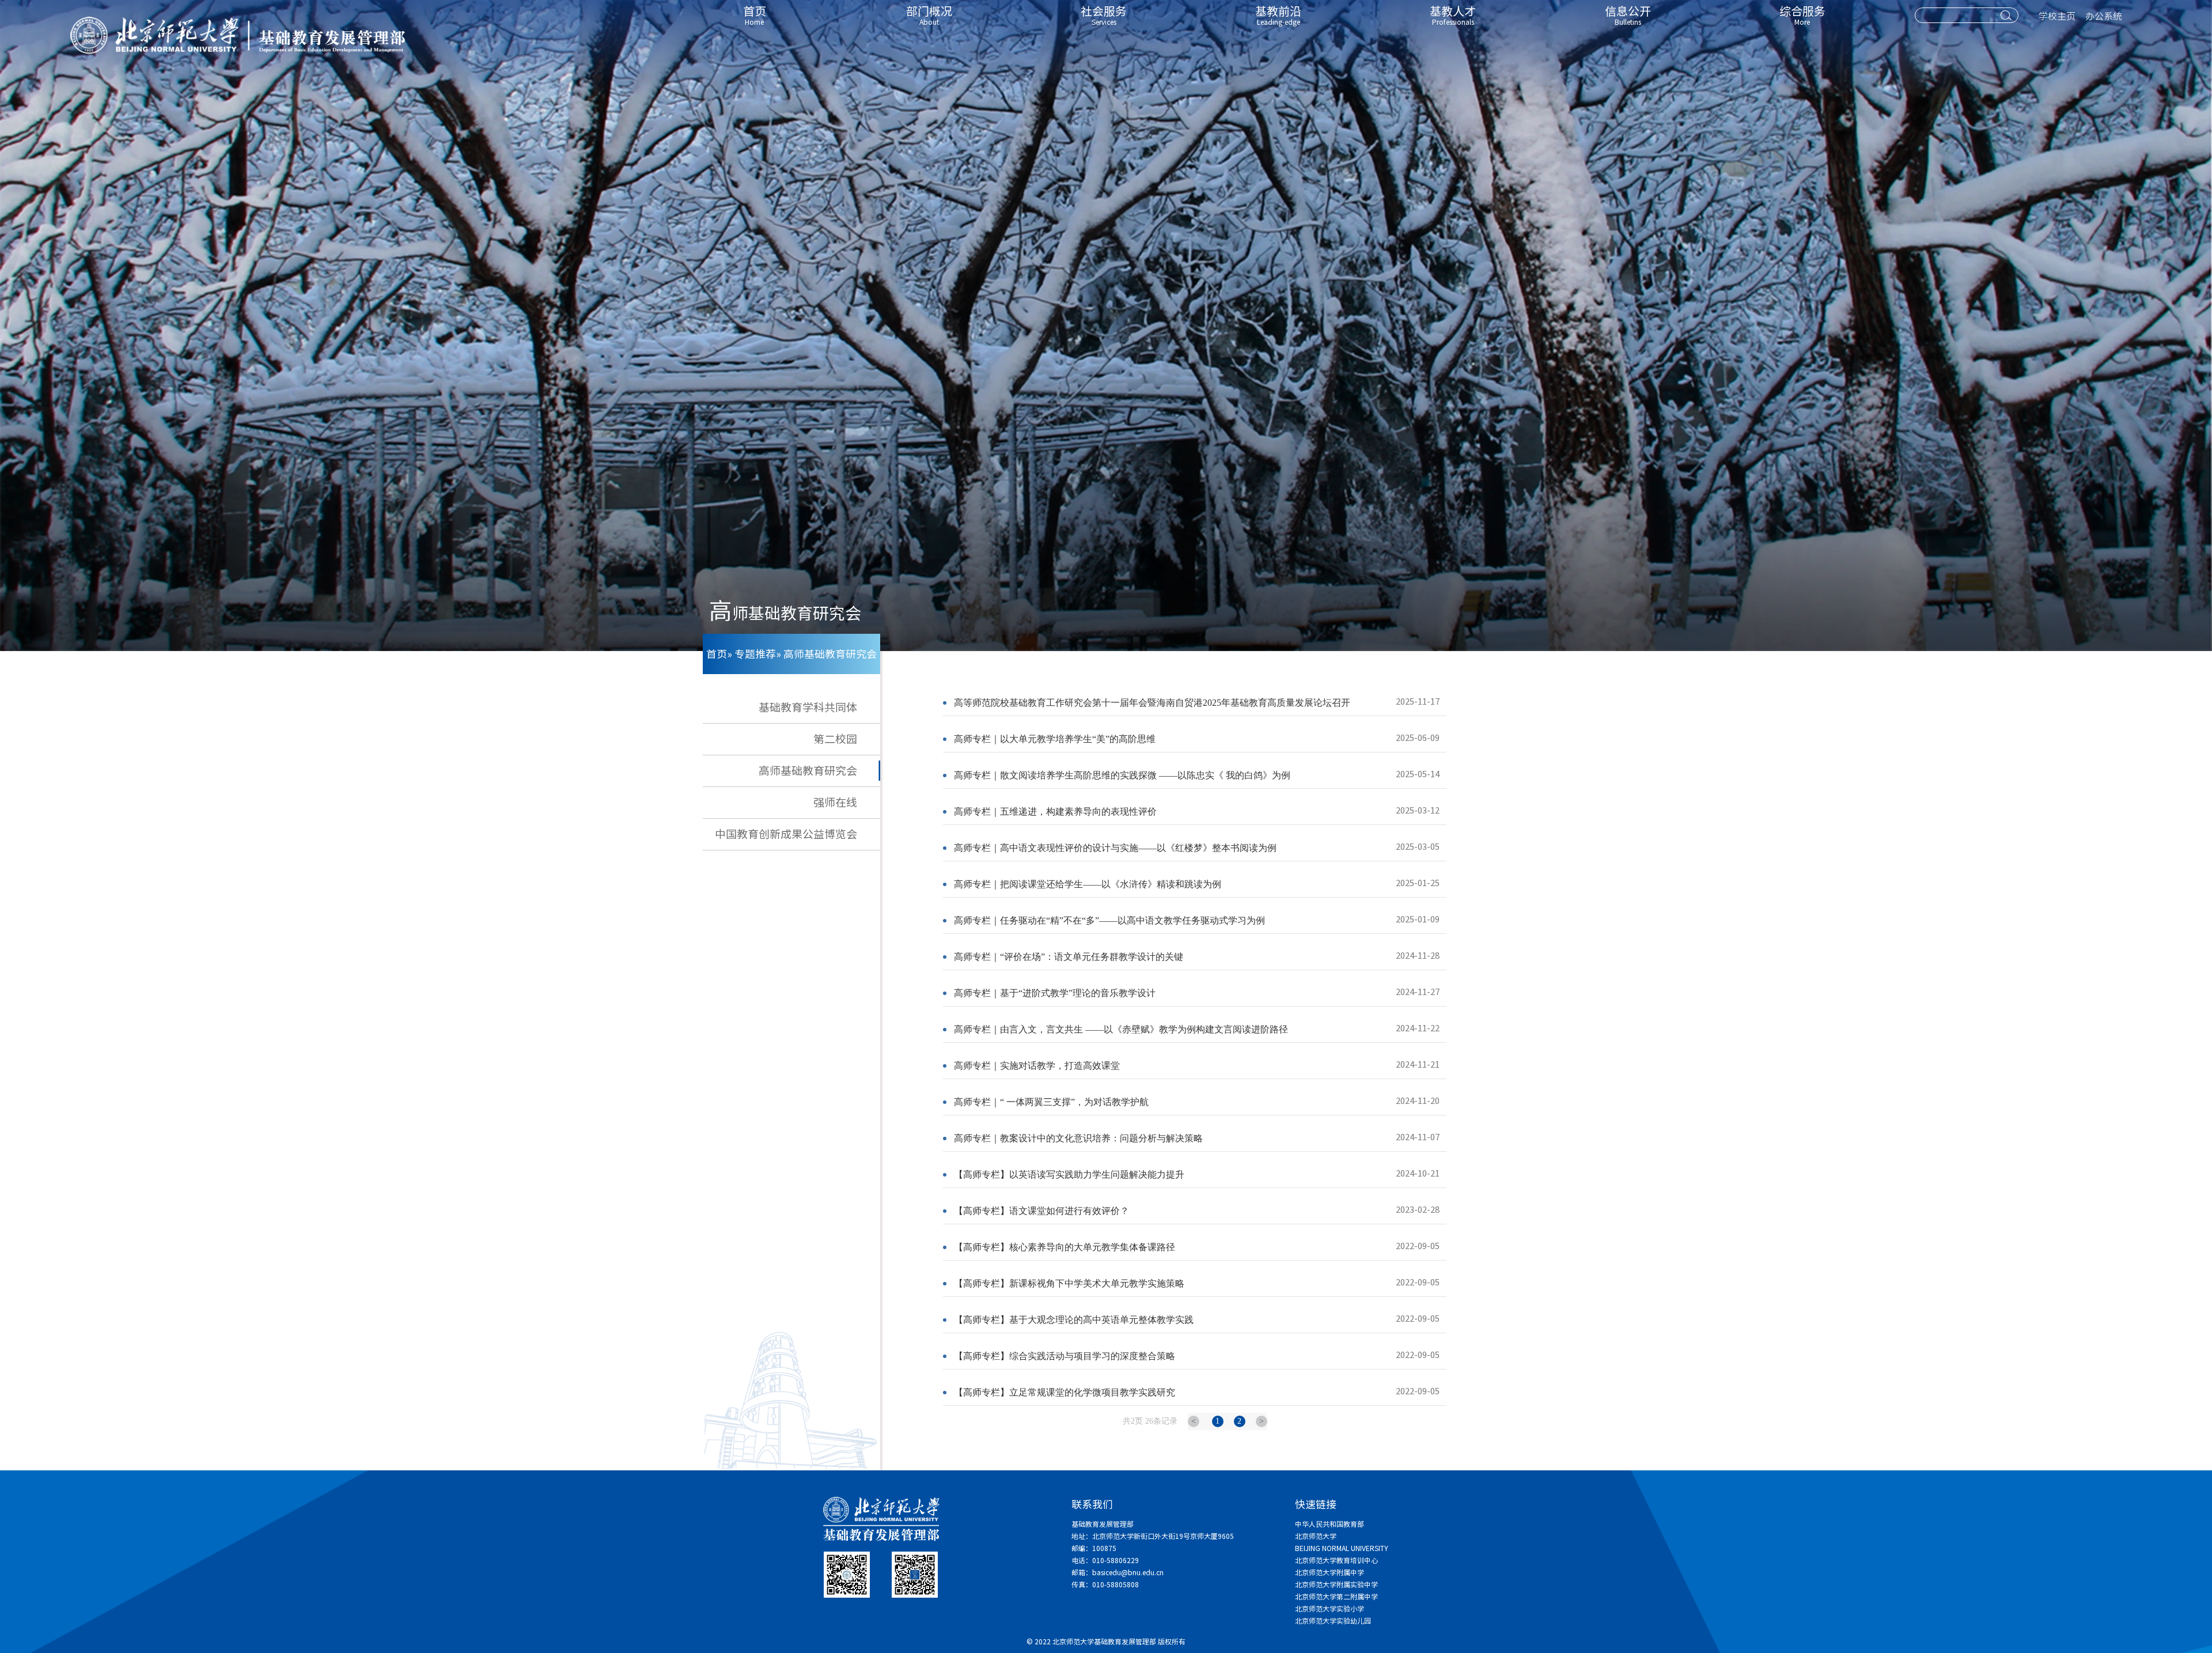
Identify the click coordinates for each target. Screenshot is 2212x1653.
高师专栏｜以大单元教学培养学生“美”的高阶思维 (1055, 739)
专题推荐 (755, 654)
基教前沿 (1278, 16)
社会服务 (1104, 16)
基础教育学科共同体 (808, 707)
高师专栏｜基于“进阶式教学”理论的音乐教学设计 (1055, 993)
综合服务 (1802, 16)
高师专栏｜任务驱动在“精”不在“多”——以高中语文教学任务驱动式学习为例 (1109, 920)
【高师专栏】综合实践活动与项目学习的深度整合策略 (1065, 1356)
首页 (755, 16)
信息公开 (1628, 16)
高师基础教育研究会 (808, 771)
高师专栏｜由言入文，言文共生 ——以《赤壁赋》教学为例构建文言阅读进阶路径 (1121, 1029)
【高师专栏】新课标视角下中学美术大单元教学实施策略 (1069, 1283)
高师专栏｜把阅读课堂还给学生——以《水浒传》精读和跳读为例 (1088, 884)
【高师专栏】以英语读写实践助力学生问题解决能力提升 (1069, 1174)
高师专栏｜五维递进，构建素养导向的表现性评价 (1055, 812)
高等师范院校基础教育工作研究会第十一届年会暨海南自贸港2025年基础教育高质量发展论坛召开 (1152, 703)
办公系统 (2104, 16)
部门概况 (929, 16)
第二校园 (835, 739)
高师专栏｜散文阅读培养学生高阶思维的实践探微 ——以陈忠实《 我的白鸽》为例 (1122, 775)
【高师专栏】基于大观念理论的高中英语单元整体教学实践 (1074, 1320)
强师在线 (835, 802)
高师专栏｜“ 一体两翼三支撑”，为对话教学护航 (1051, 1102)
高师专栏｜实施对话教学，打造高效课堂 (1037, 1066)
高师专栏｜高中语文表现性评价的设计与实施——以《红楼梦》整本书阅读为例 (1115, 848)
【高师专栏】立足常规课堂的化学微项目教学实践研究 (1065, 1392)
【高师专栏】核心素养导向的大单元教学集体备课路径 (1065, 1247)
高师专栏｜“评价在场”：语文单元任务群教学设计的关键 (1069, 957)
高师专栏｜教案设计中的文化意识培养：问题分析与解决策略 (1078, 1138)
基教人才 (1453, 16)
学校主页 (2057, 16)
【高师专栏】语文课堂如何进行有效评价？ (1041, 1211)
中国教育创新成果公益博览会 (786, 834)
